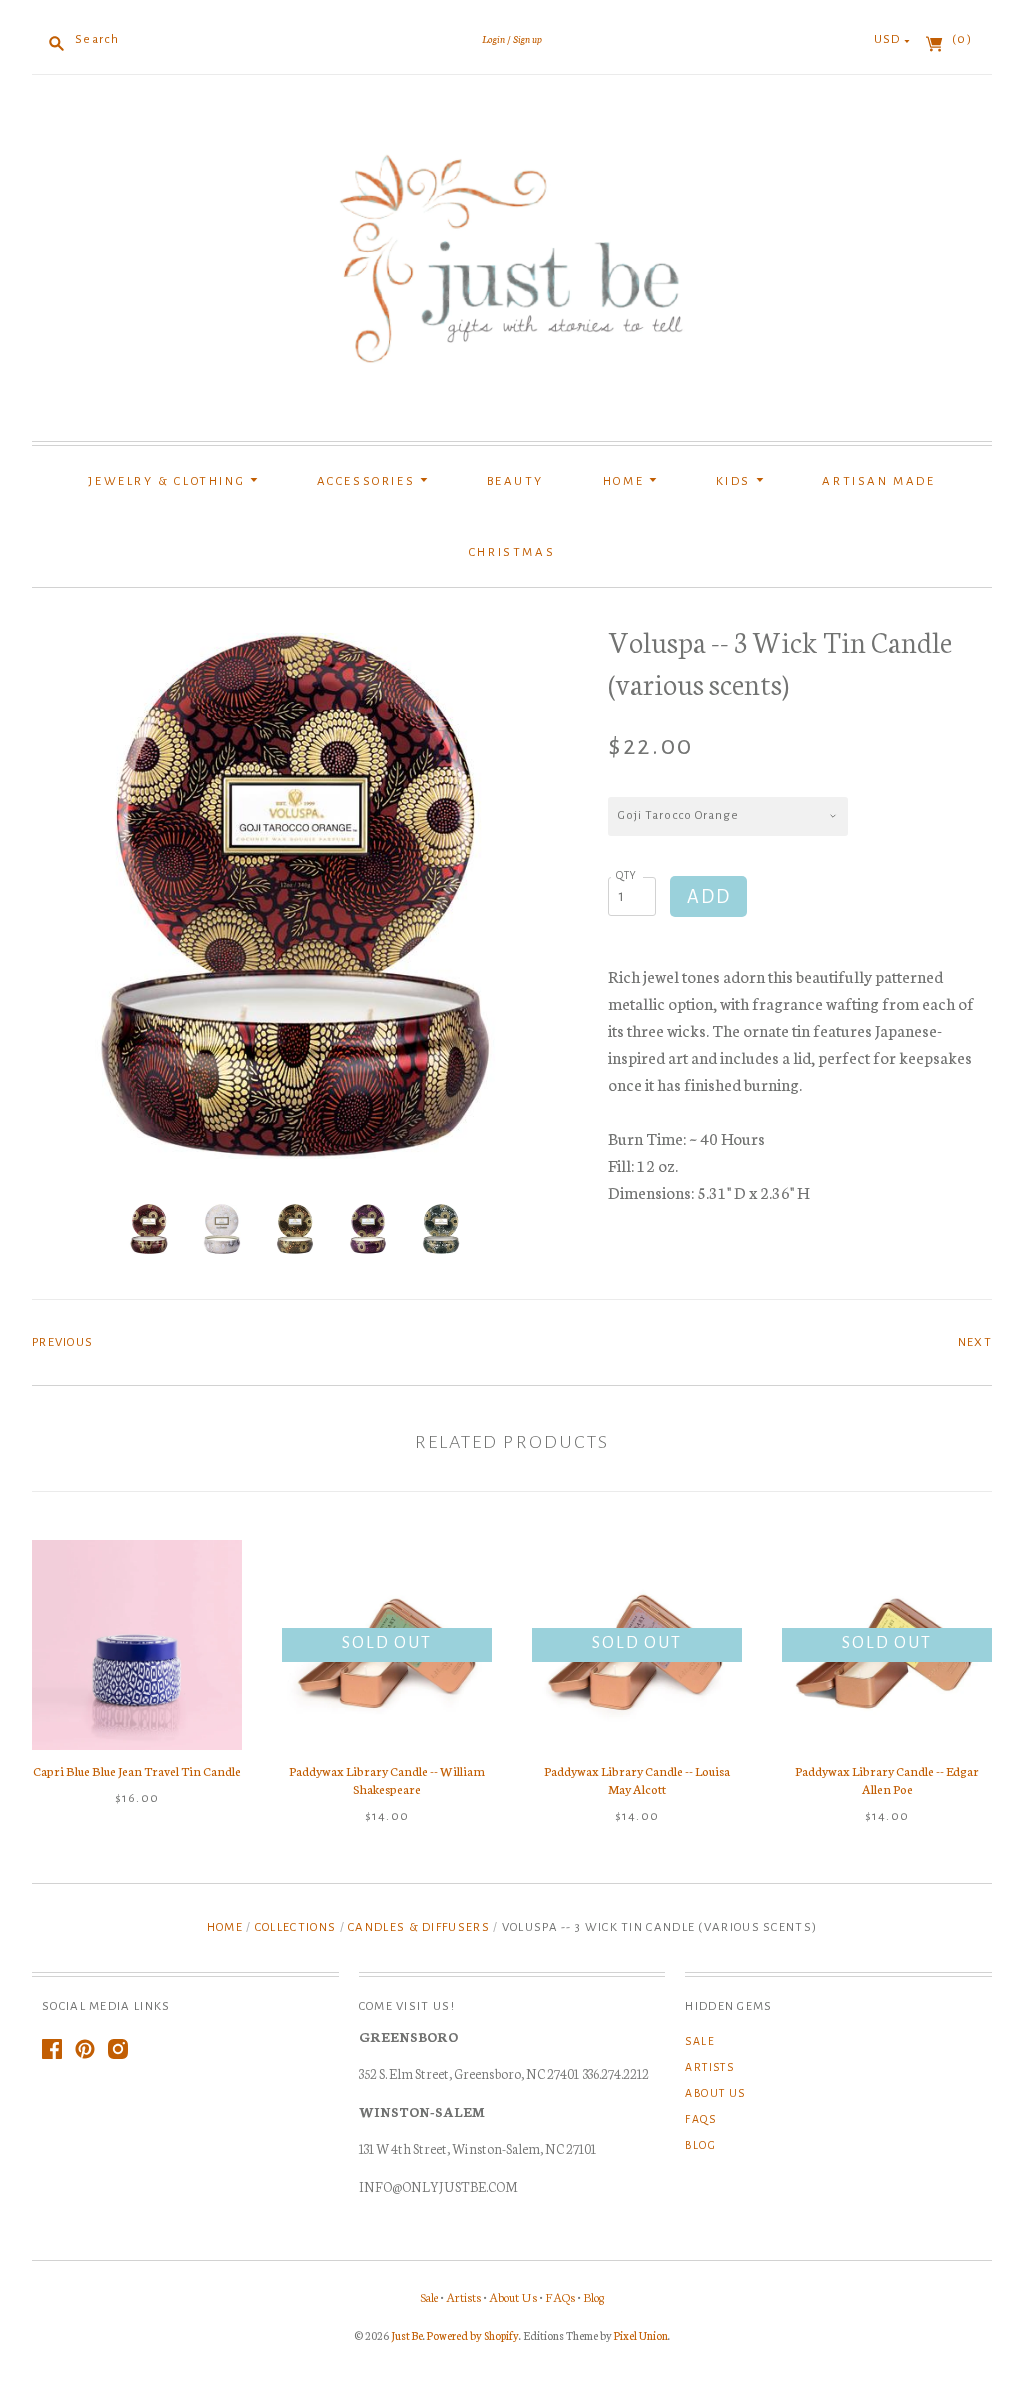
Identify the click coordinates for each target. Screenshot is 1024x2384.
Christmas (512, 552)
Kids (736, 481)
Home (626, 481)
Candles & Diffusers (419, 1927)
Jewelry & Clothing (168, 481)
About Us (715, 2093)
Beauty (516, 481)
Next (975, 1342)
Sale (700, 2041)
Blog (700, 2145)
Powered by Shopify (473, 2335)
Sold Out (386, 1643)
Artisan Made (878, 481)
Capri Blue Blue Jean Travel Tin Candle (137, 1770)
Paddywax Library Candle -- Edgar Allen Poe (887, 1779)
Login (493, 38)
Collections (295, 1927)
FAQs (700, 2119)
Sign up (527, 38)
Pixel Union (641, 2335)
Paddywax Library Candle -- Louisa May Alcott (637, 1779)
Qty (627, 875)
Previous (62, 1342)
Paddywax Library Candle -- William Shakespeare (387, 1779)
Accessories (368, 481)
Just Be (407, 2335)
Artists (709, 2067)
